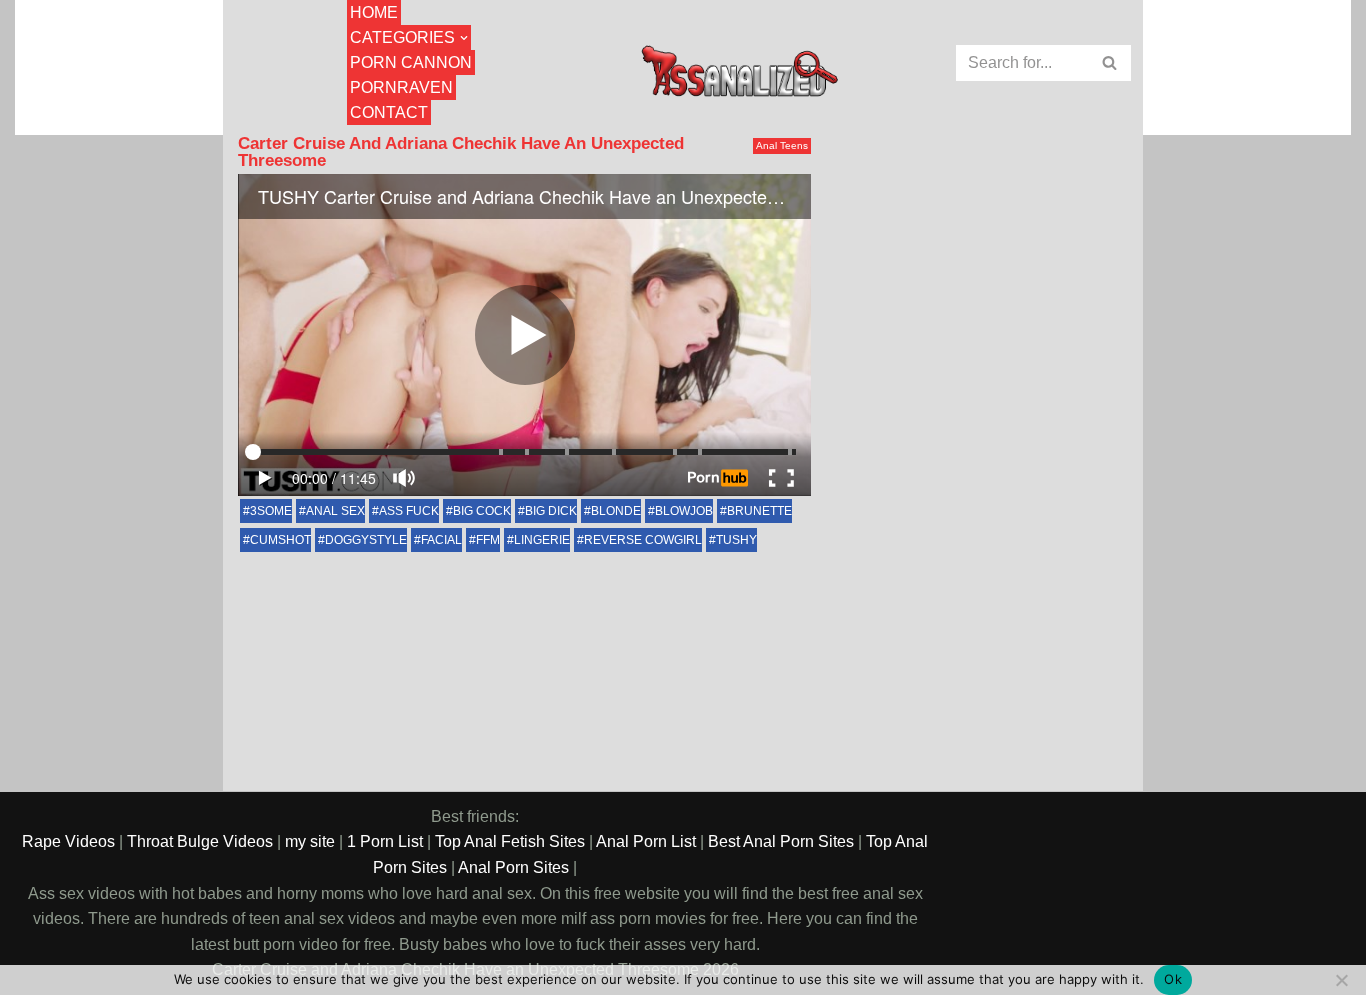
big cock (482, 511)
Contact (389, 112)
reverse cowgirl (643, 540)
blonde (616, 511)
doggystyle (366, 540)
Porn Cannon (411, 62)
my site (310, 841)
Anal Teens (782, 145)
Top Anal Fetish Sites (510, 841)
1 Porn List (385, 841)
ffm (488, 540)
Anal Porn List (646, 841)
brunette (759, 511)
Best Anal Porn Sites (781, 841)
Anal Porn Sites (513, 867)
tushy (736, 540)
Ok (1173, 979)
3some (271, 511)
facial (441, 540)
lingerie (542, 540)
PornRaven (401, 87)
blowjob (684, 511)
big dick (551, 511)
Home (374, 12)
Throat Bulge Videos (200, 841)
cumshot (280, 540)
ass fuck (409, 511)
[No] (1341, 980)
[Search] (1110, 63)
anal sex (335, 511)
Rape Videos (68, 841)
